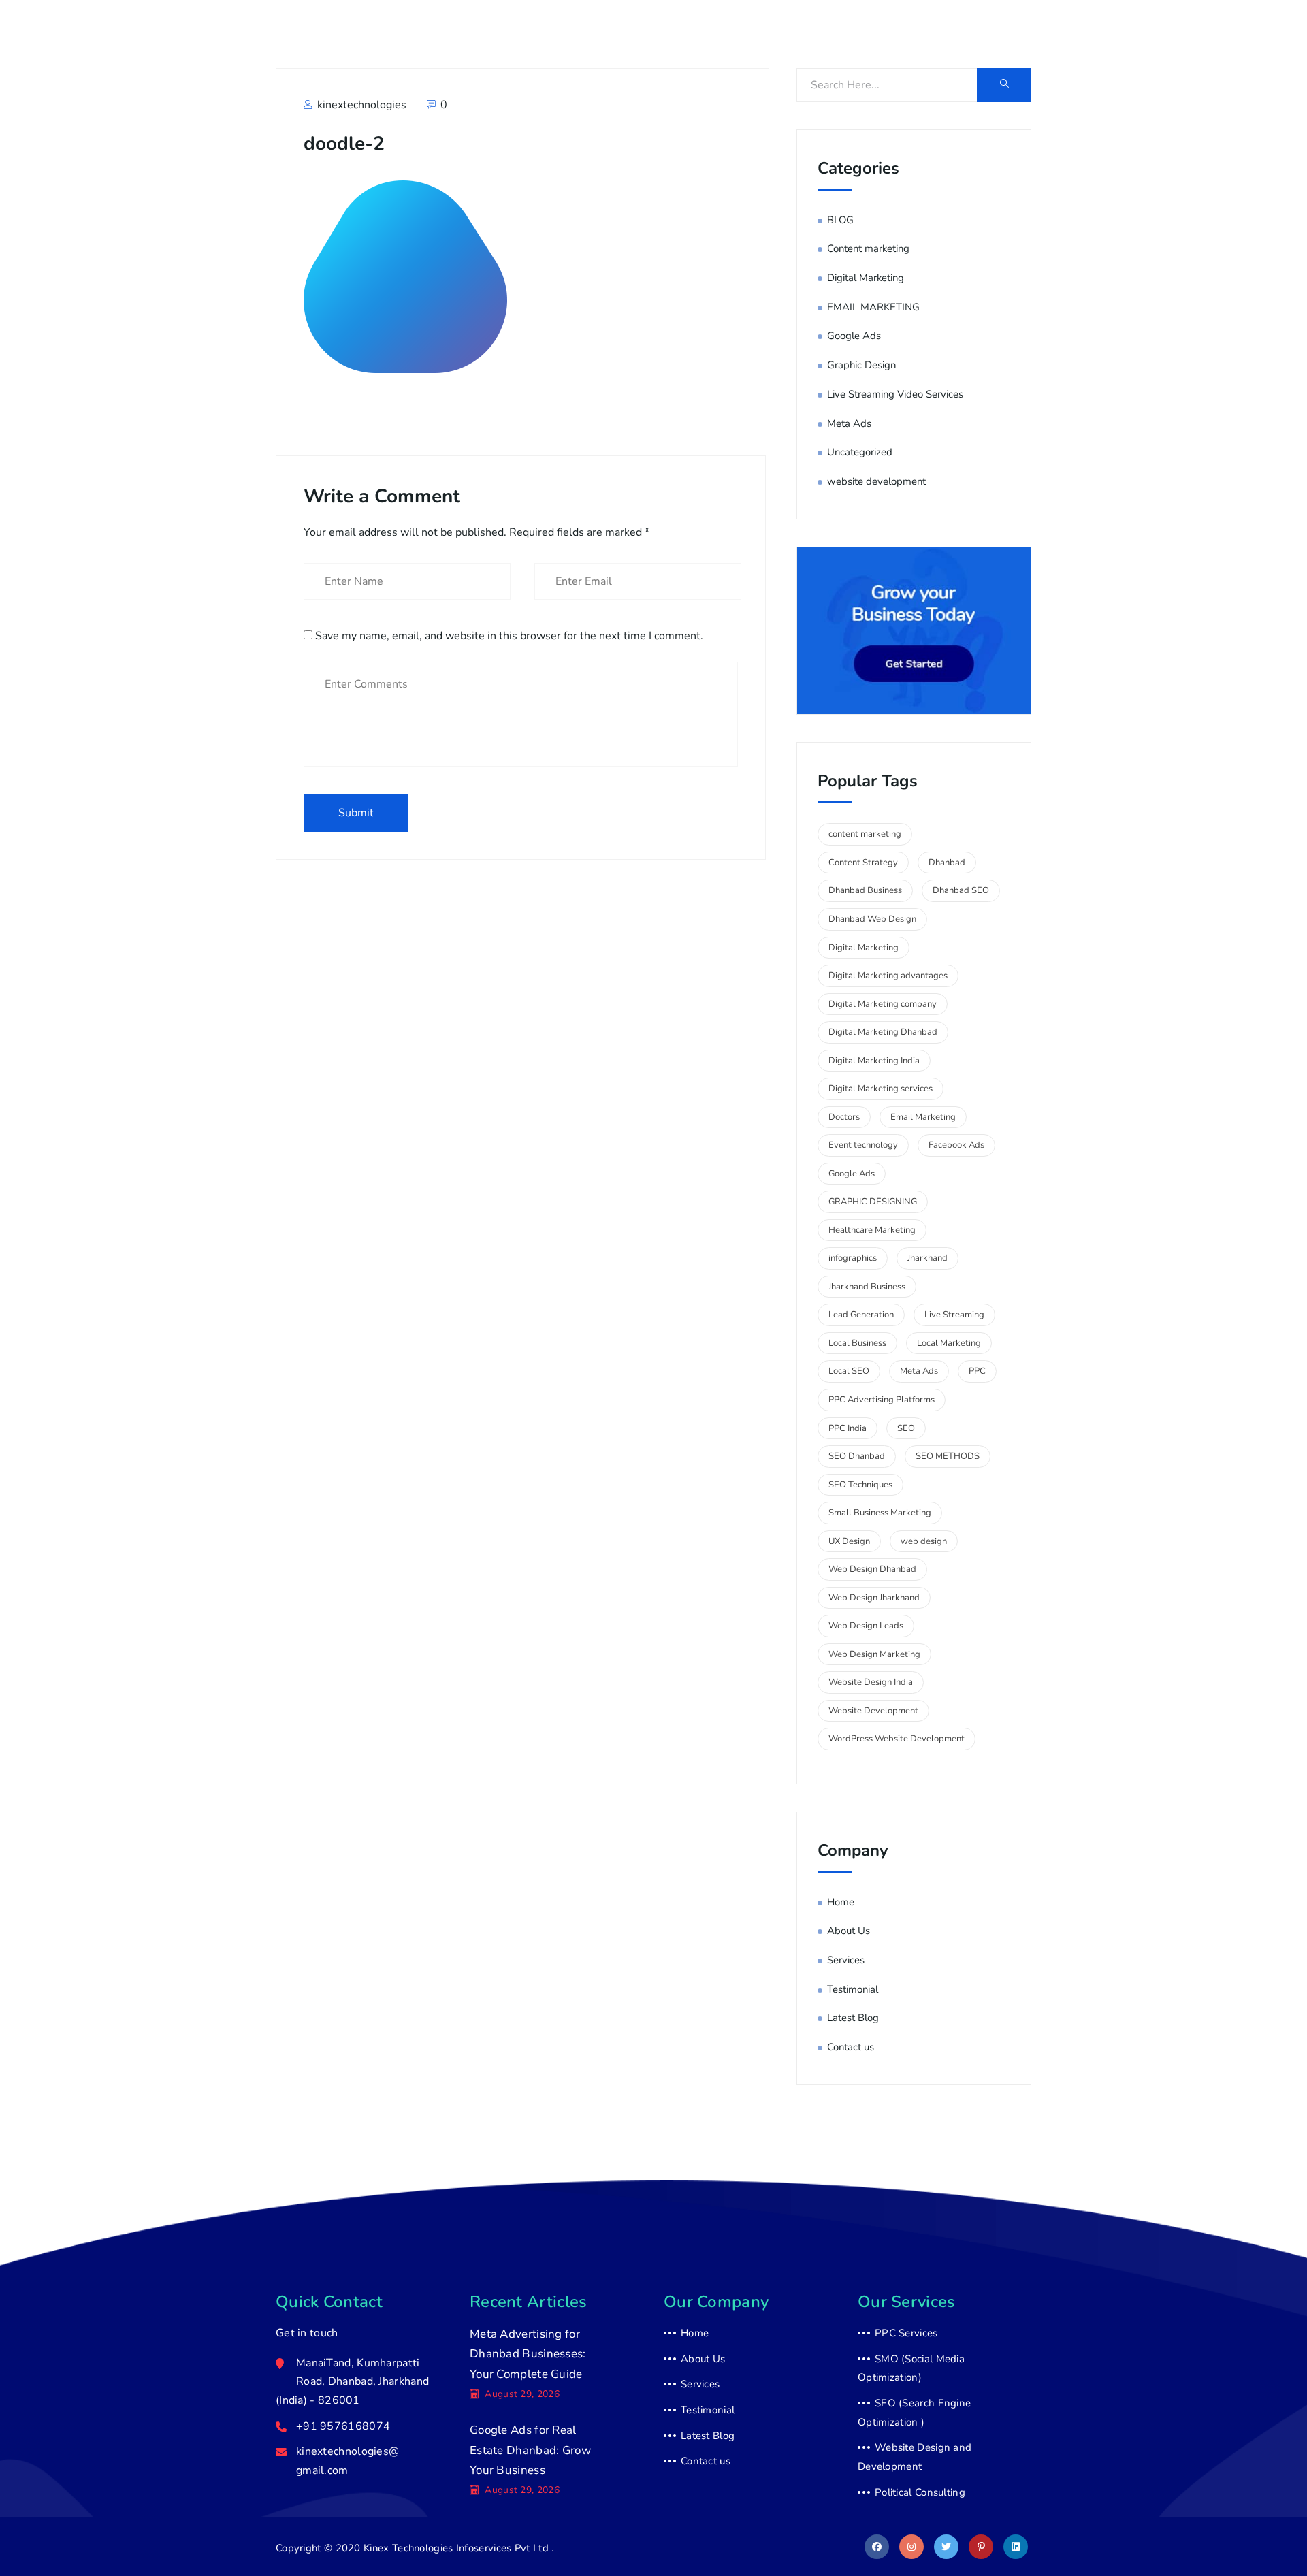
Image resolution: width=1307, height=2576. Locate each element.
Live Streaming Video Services (895, 394)
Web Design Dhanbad (872, 1569)
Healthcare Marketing (872, 1230)
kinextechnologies (360, 105)
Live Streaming (954, 1315)
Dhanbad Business (865, 890)
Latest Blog (853, 2018)
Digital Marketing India (874, 1061)
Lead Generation (861, 1315)
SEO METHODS (948, 1456)
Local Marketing (949, 1343)
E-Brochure (1091, 36)
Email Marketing (923, 1117)
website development (876, 481)
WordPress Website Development (897, 1739)
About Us (836, 36)
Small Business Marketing (880, 1513)
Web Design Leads (866, 1626)
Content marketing (868, 248)
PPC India (848, 1428)
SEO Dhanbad (857, 1456)
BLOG (840, 220)
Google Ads (854, 336)
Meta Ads (849, 423)
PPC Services (906, 2333)
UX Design (849, 1541)
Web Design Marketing (874, 1654)
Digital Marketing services (881, 1089)
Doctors (844, 1117)
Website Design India (871, 1682)
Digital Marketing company (883, 1004)
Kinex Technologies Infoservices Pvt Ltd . (458, 2548)
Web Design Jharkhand (874, 1598)
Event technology (863, 1145)
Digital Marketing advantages (888, 976)
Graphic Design (861, 365)
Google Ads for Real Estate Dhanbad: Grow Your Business (530, 2450)
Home (777, 36)
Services (901, 36)
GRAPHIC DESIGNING (873, 1202)
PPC (977, 1371)
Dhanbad (947, 863)
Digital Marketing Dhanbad (883, 1032)
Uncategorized (860, 452)
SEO (906, 1428)
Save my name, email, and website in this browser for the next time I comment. (509, 636)
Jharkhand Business (867, 1287)
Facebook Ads (956, 1145)
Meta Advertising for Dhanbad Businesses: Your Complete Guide (528, 2354)
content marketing (865, 834)
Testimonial (853, 1989)
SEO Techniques (860, 1485)
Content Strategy (863, 863)
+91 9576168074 (367, 44)
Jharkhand (927, 1258)
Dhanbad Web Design (872, 919)
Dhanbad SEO (961, 890)
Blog (955, 36)
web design (924, 1541)
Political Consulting (920, 2492)
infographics (853, 1258)
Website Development (873, 1711)
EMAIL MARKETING (873, 307)
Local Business (857, 1343)
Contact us (1015, 36)
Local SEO (849, 1371)
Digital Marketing (866, 278)
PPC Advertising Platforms (882, 1400)
